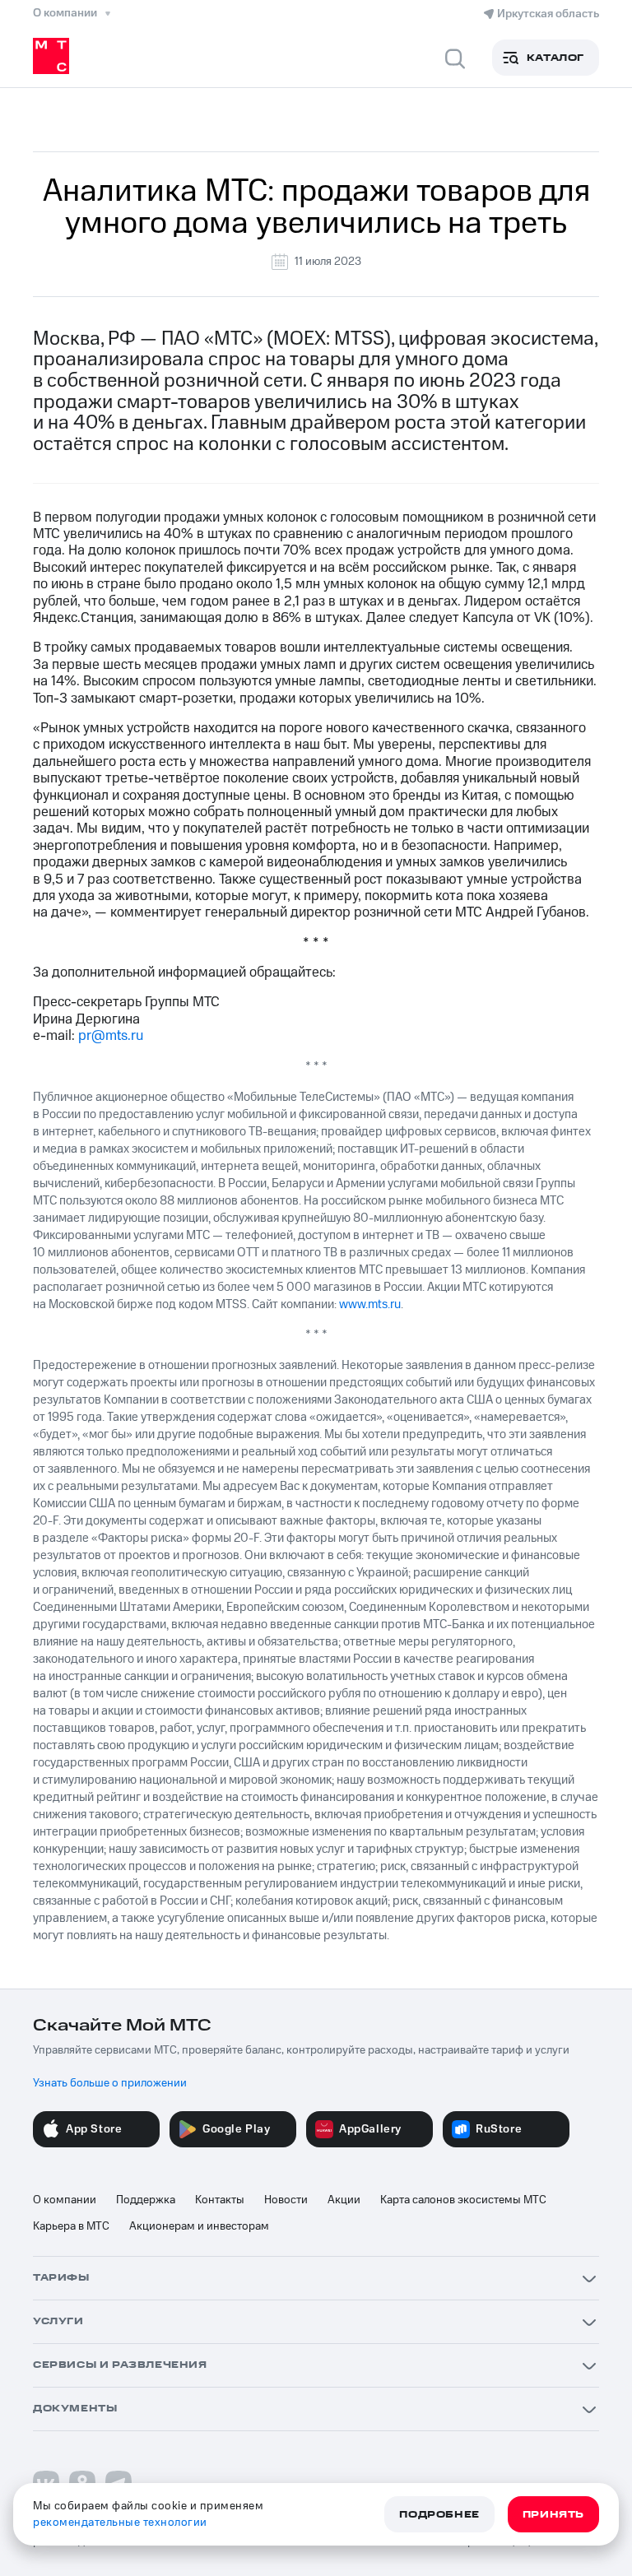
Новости (286, 2200)
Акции (344, 2200)
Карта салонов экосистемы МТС (463, 2200)
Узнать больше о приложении (110, 2083)
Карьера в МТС (71, 2226)
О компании (65, 2200)
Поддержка (146, 2200)
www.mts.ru (370, 1304)
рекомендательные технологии (120, 2523)
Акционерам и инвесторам (199, 2226)
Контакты (220, 2200)
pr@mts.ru (111, 1036)
